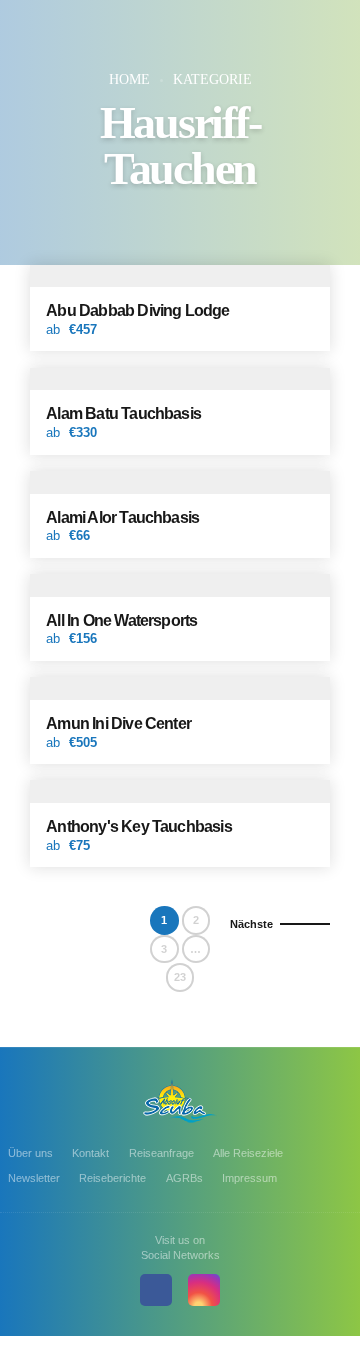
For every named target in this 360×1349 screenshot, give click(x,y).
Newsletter (34, 1178)
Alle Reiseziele (248, 1153)
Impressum (249, 1178)
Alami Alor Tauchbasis (122, 517)
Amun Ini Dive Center (118, 723)
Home (129, 79)
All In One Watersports (121, 620)
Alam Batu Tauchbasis (123, 413)
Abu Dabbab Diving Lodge (137, 310)
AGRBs (184, 1178)
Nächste (251, 924)
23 (180, 977)
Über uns (30, 1153)
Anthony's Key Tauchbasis (139, 826)
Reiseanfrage (161, 1153)
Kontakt (90, 1153)
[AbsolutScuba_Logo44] (180, 1100)
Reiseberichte (112, 1178)
